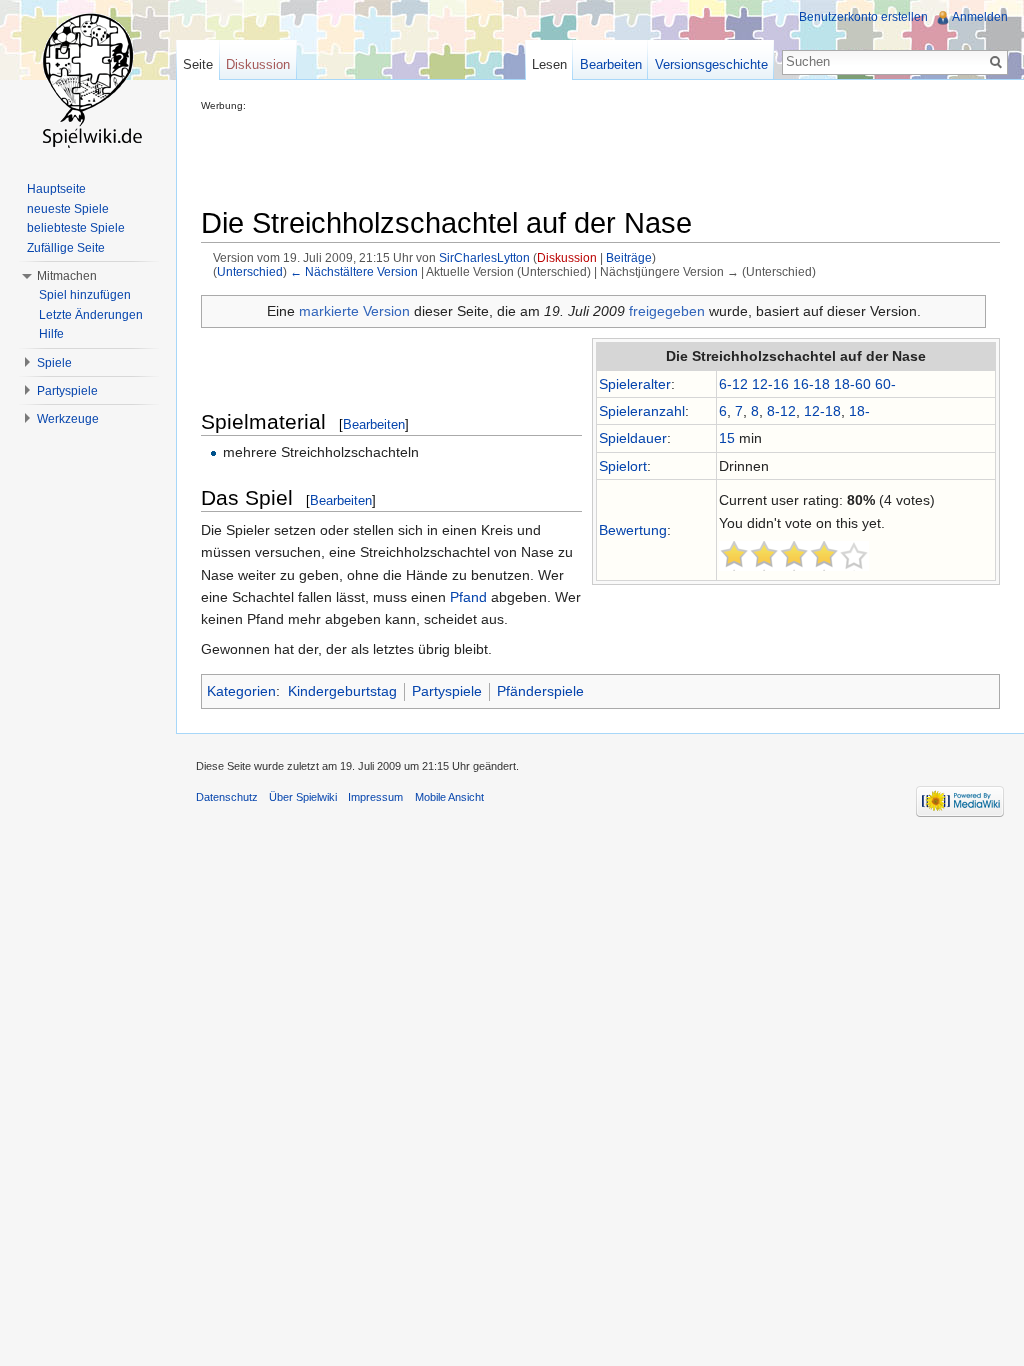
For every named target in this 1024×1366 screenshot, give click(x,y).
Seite (198, 64)
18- (859, 411)
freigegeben (667, 311)
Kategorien (241, 691)
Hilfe (51, 334)
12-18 (822, 411)
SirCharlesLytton (484, 257)
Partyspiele (447, 691)
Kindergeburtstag (342, 691)
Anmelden (980, 17)
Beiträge (629, 257)
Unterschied (250, 271)
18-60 (852, 384)
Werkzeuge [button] (68, 419)
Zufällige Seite (66, 248)
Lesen (549, 64)
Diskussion (567, 257)
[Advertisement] (565, 156)
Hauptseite (56, 189)
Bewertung (633, 530)
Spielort (623, 466)
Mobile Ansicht (449, 797)
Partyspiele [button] (67, 391)
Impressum (375, 797)
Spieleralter (635, 384)
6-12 (733, 384)
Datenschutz (227, 797)
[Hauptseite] (88, 80)
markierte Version (354, 311)
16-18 (811, 384)
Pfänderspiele (540, 691)
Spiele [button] (54, 363)
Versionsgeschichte (711, 64)
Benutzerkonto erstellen (863, 17)
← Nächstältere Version (354, 271)
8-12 (781, 411)
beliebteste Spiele (76, 228)
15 (727, 438)
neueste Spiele (68, 209)
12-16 (770, 384)
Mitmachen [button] (67, 276)
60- (885, 384)
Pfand (468, 597)
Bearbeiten (374, 424)
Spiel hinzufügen (85, 295)
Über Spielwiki (303, 797)
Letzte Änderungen (91, 315)
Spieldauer (633, 438)
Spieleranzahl (642, 411)
